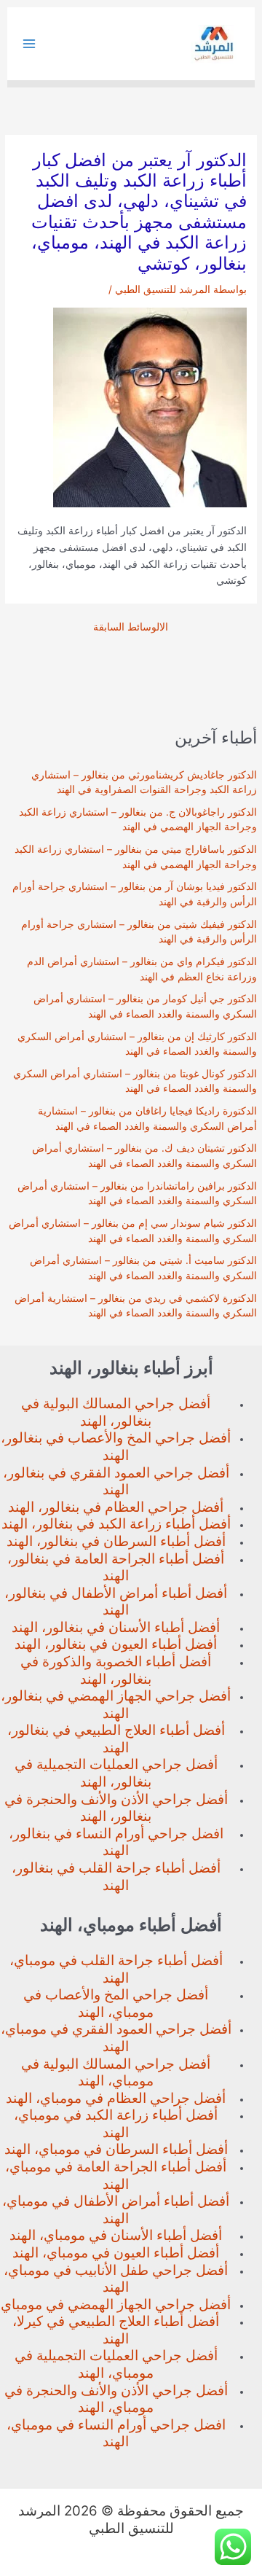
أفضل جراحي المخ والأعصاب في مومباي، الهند (116, 2003)
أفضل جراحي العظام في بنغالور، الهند (116, 1507)
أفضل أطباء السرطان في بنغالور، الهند (116, 1541)
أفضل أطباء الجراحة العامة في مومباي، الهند (116, 2175)
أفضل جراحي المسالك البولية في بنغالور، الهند (116, 1412)
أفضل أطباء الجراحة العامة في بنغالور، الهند (116, 1568)
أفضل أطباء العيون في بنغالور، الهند (116, 1644)
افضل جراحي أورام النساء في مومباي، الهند (116, 2433)
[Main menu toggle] (29, 44)
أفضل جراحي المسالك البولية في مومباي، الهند (116, 2073)
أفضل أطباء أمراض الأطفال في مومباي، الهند (116, 2210)
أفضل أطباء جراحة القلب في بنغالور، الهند (116, 1877)
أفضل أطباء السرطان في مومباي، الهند (116, 2149)
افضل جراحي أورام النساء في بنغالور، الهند (116, 1842)
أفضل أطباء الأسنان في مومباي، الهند (116, 2235)
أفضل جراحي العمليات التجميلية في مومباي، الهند (116, 2364)
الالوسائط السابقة (131, 628)
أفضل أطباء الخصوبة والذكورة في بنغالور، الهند (116, 1670)
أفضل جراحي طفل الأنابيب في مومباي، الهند (116, 2279)
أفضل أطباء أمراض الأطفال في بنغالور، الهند (116, 1602)
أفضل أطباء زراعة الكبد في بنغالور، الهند (116, 1524)
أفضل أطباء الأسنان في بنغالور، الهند (116, 1627)
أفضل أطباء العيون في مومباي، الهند (116, 2253)
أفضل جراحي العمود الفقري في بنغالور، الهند (116, 1482)
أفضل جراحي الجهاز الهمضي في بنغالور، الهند (116, 1705)
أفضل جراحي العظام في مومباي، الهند (116, 2098)
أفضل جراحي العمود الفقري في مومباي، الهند (116, 2038)
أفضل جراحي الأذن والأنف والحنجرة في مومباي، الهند (116, 2399)
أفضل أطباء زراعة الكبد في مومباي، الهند (116, 2124)
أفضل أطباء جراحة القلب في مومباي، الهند (116, 1969)
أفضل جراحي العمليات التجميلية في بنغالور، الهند (116, 1773)
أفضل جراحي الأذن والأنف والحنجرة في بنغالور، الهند (116, 1808)
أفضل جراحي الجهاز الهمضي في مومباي (116, 2304)
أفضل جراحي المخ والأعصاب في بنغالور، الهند (116, 1447)
